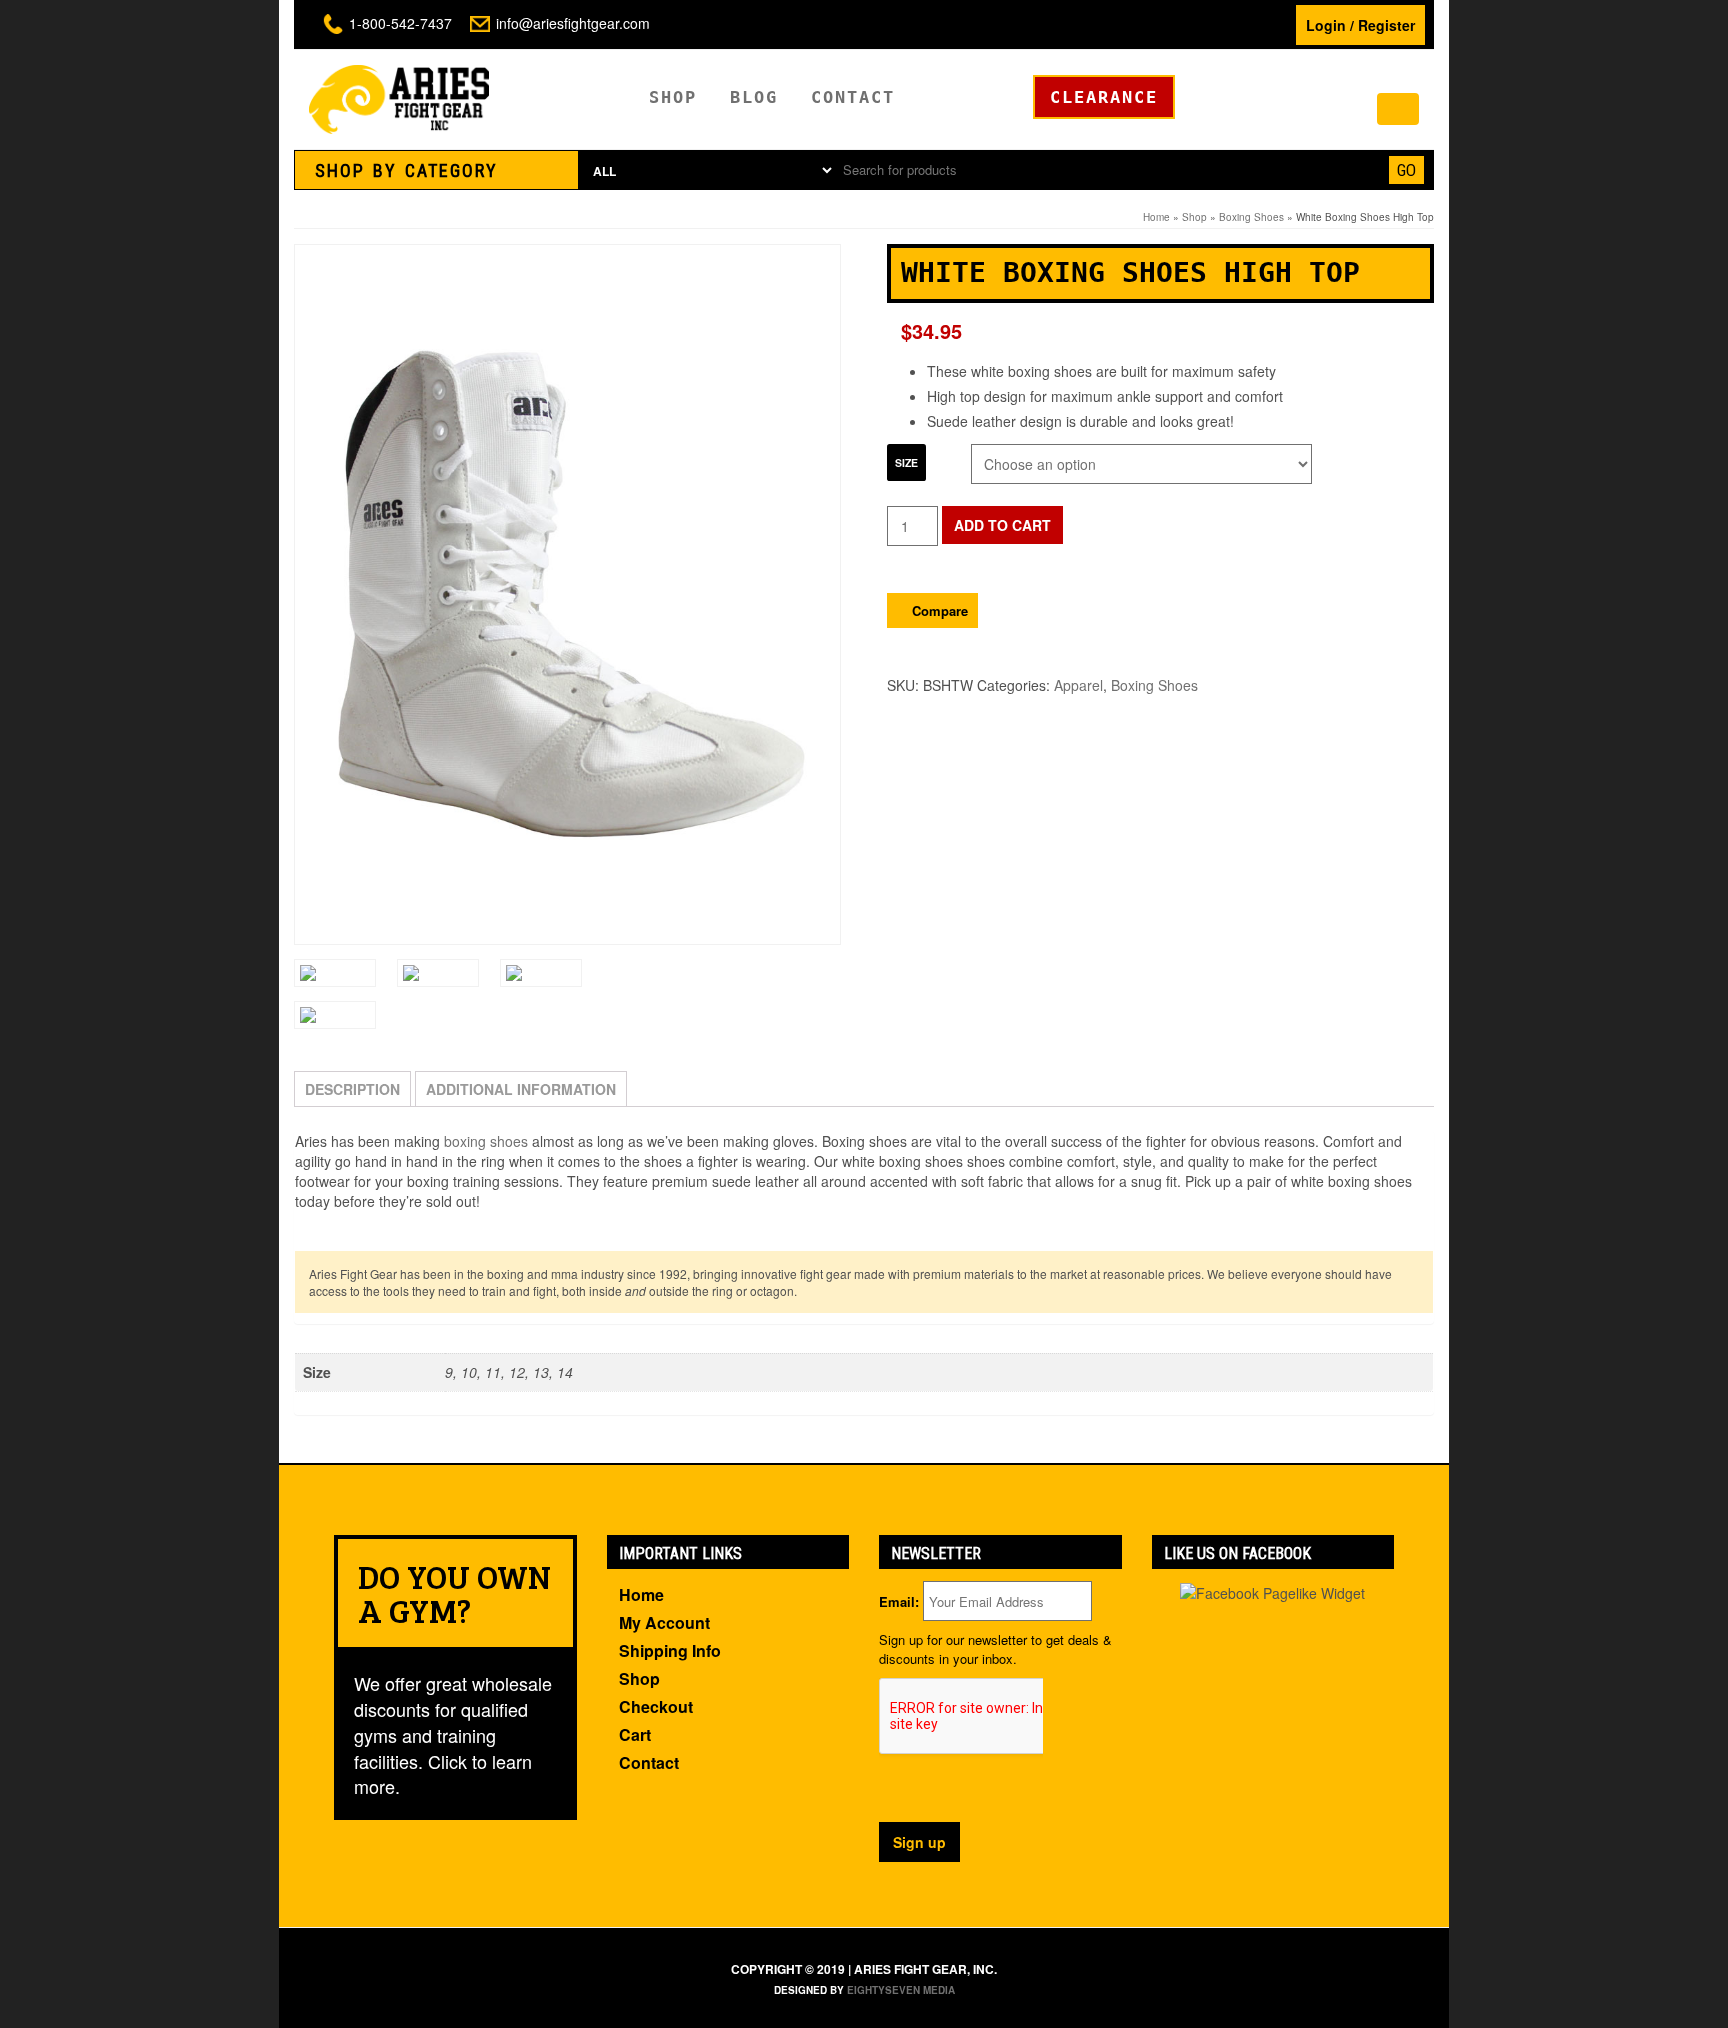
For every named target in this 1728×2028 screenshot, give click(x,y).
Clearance (1104, 97)
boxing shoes (486, 1141)
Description (352, 1089)
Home (1156, 217)
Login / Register (1360, 25)
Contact (853, 97)
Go (1406, 170)
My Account (664, 1622)
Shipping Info (670, 1650)
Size (906, 462)
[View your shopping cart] (1398, 109)
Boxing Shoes (1251, 217)
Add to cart (1002, 525)
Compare (940, 610)
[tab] (436, 170)
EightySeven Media (901, 1990)
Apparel (1078, 685)
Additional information (521, 1089)
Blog (754, 97)
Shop (673, 97)
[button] (436, 170)
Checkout (656, 1706)
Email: (899, 1602)
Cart (635, 1734)
